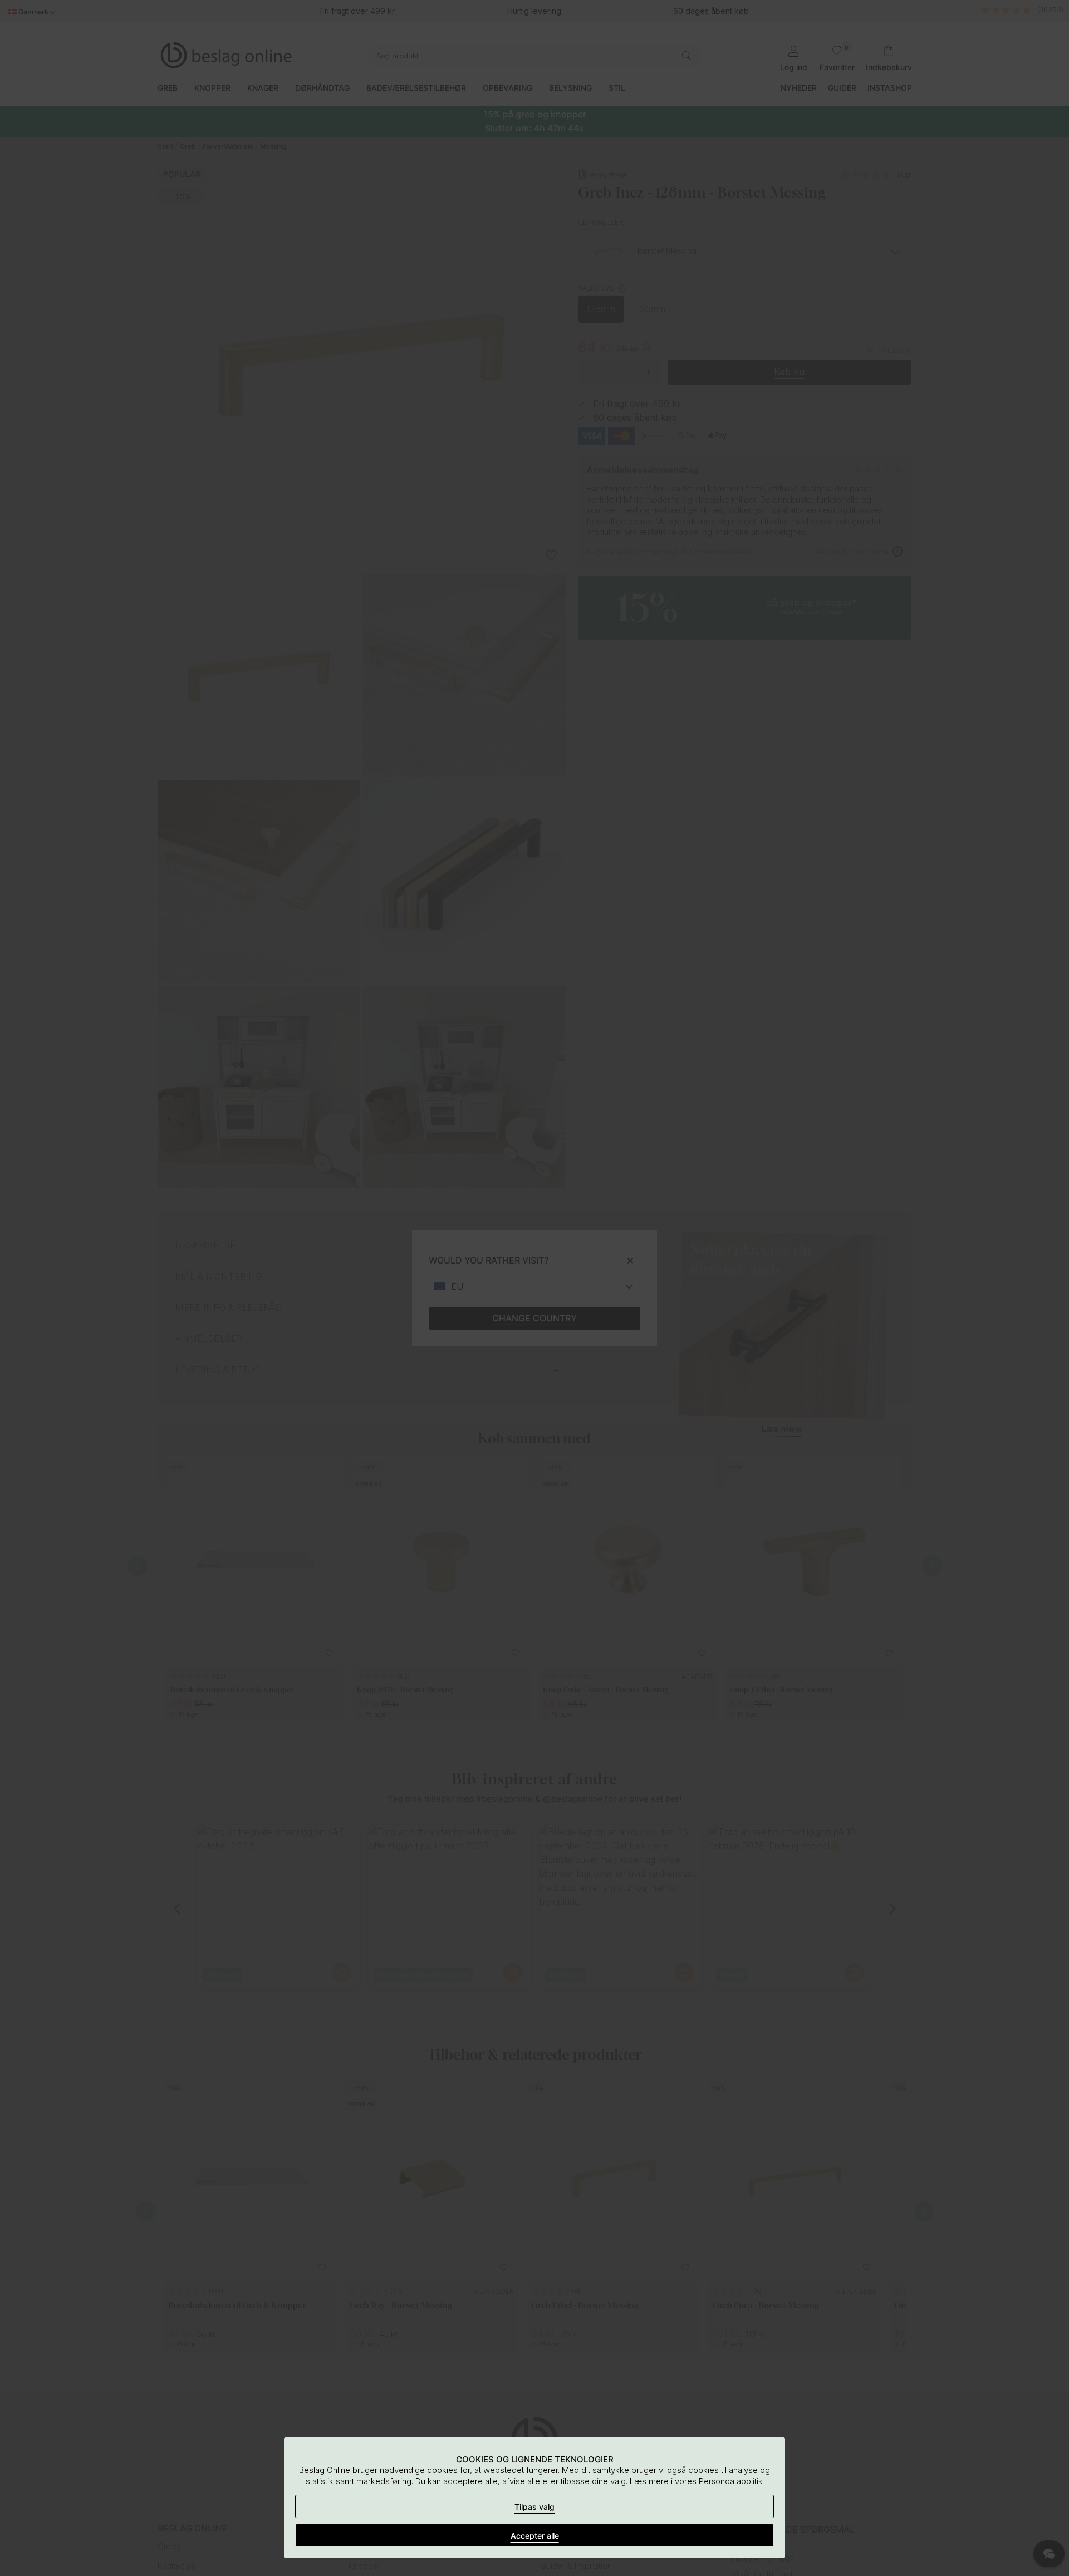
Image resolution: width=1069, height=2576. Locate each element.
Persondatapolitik (730, 2481)
